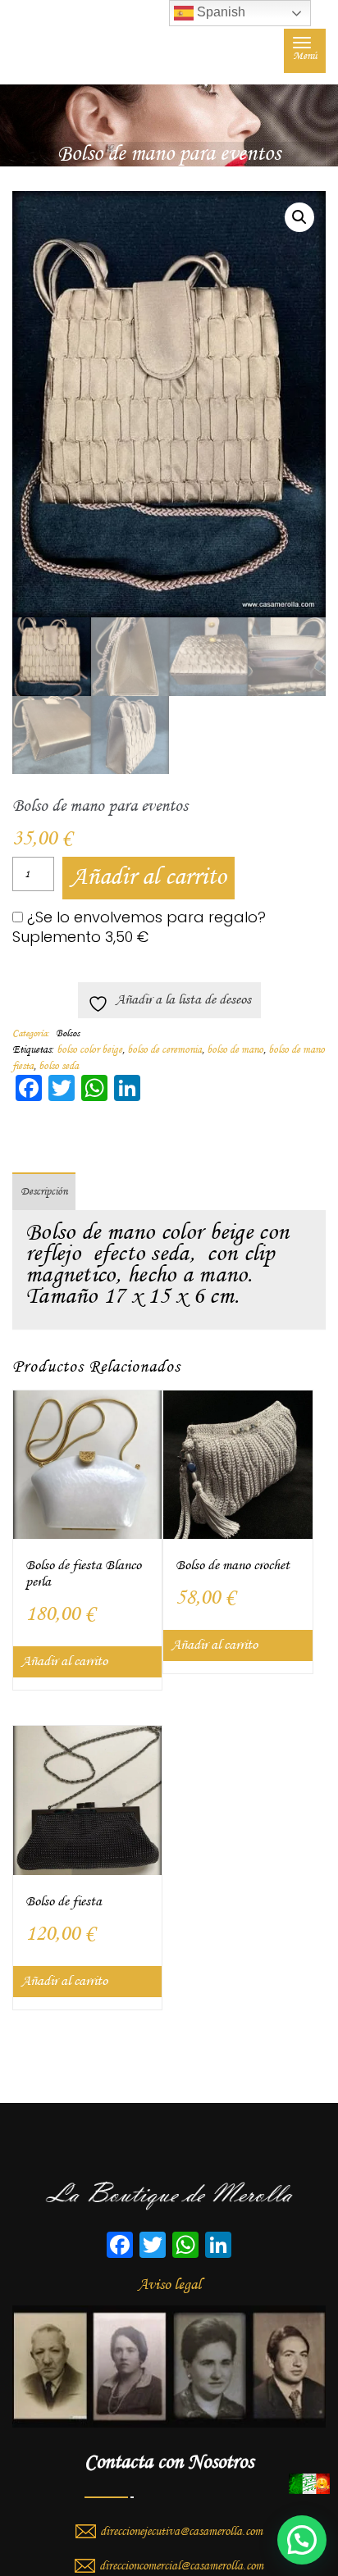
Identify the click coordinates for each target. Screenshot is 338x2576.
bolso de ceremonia (164, 1050)
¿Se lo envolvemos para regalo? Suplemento (139, 927)
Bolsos (68, 1034)
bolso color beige (89, 1050)
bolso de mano (235, 1050)
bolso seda (59, 1066)
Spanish (219, 12)
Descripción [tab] (44, 1192)
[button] (299, 217)
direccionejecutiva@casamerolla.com (181, 2532)
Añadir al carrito (148, 878)
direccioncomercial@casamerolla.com (181, 2566)
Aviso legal (169, 2285)
